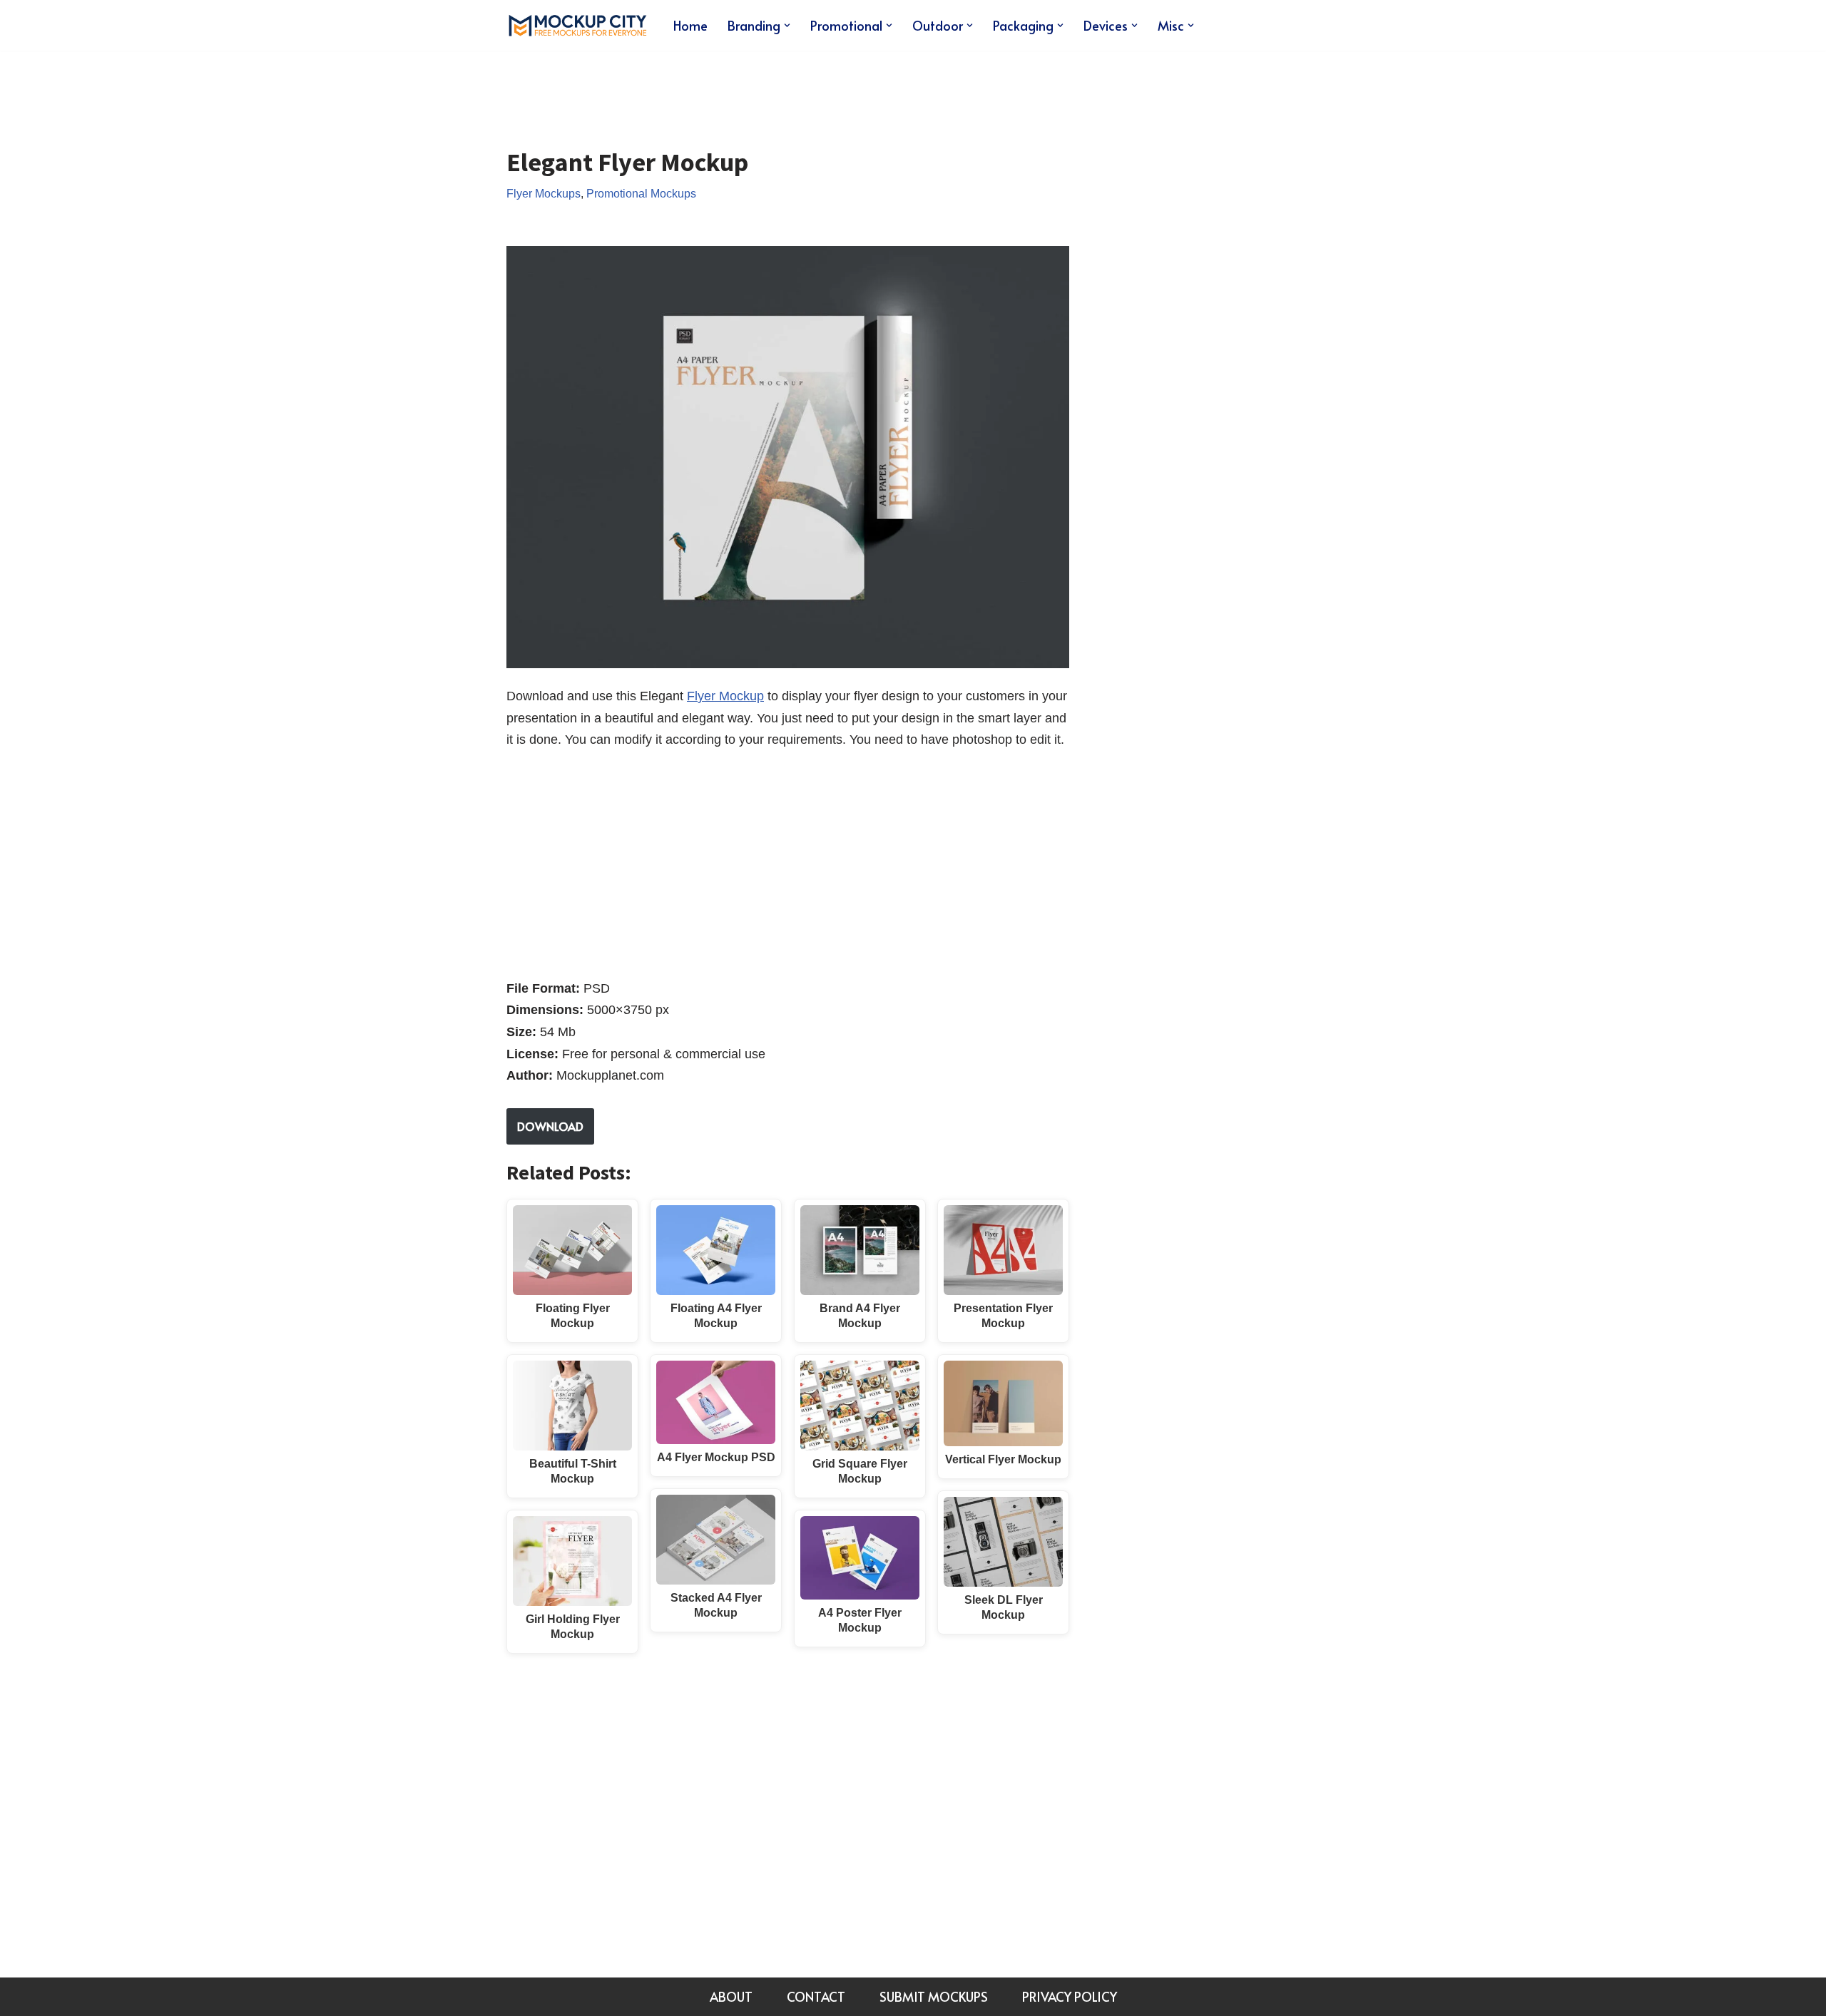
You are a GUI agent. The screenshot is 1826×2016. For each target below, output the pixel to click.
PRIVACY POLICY (1070, 1996)
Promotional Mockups (641, 193)
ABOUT (731, 1996)
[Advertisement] (766, 88)
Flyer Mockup (725, 696)
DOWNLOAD (550, 1126)
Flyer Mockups (544, 193)
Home (690, 25)
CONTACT (816, 1996)
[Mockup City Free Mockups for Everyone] (578, 25)
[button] (787, 25)
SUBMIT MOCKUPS (934, 1996)
